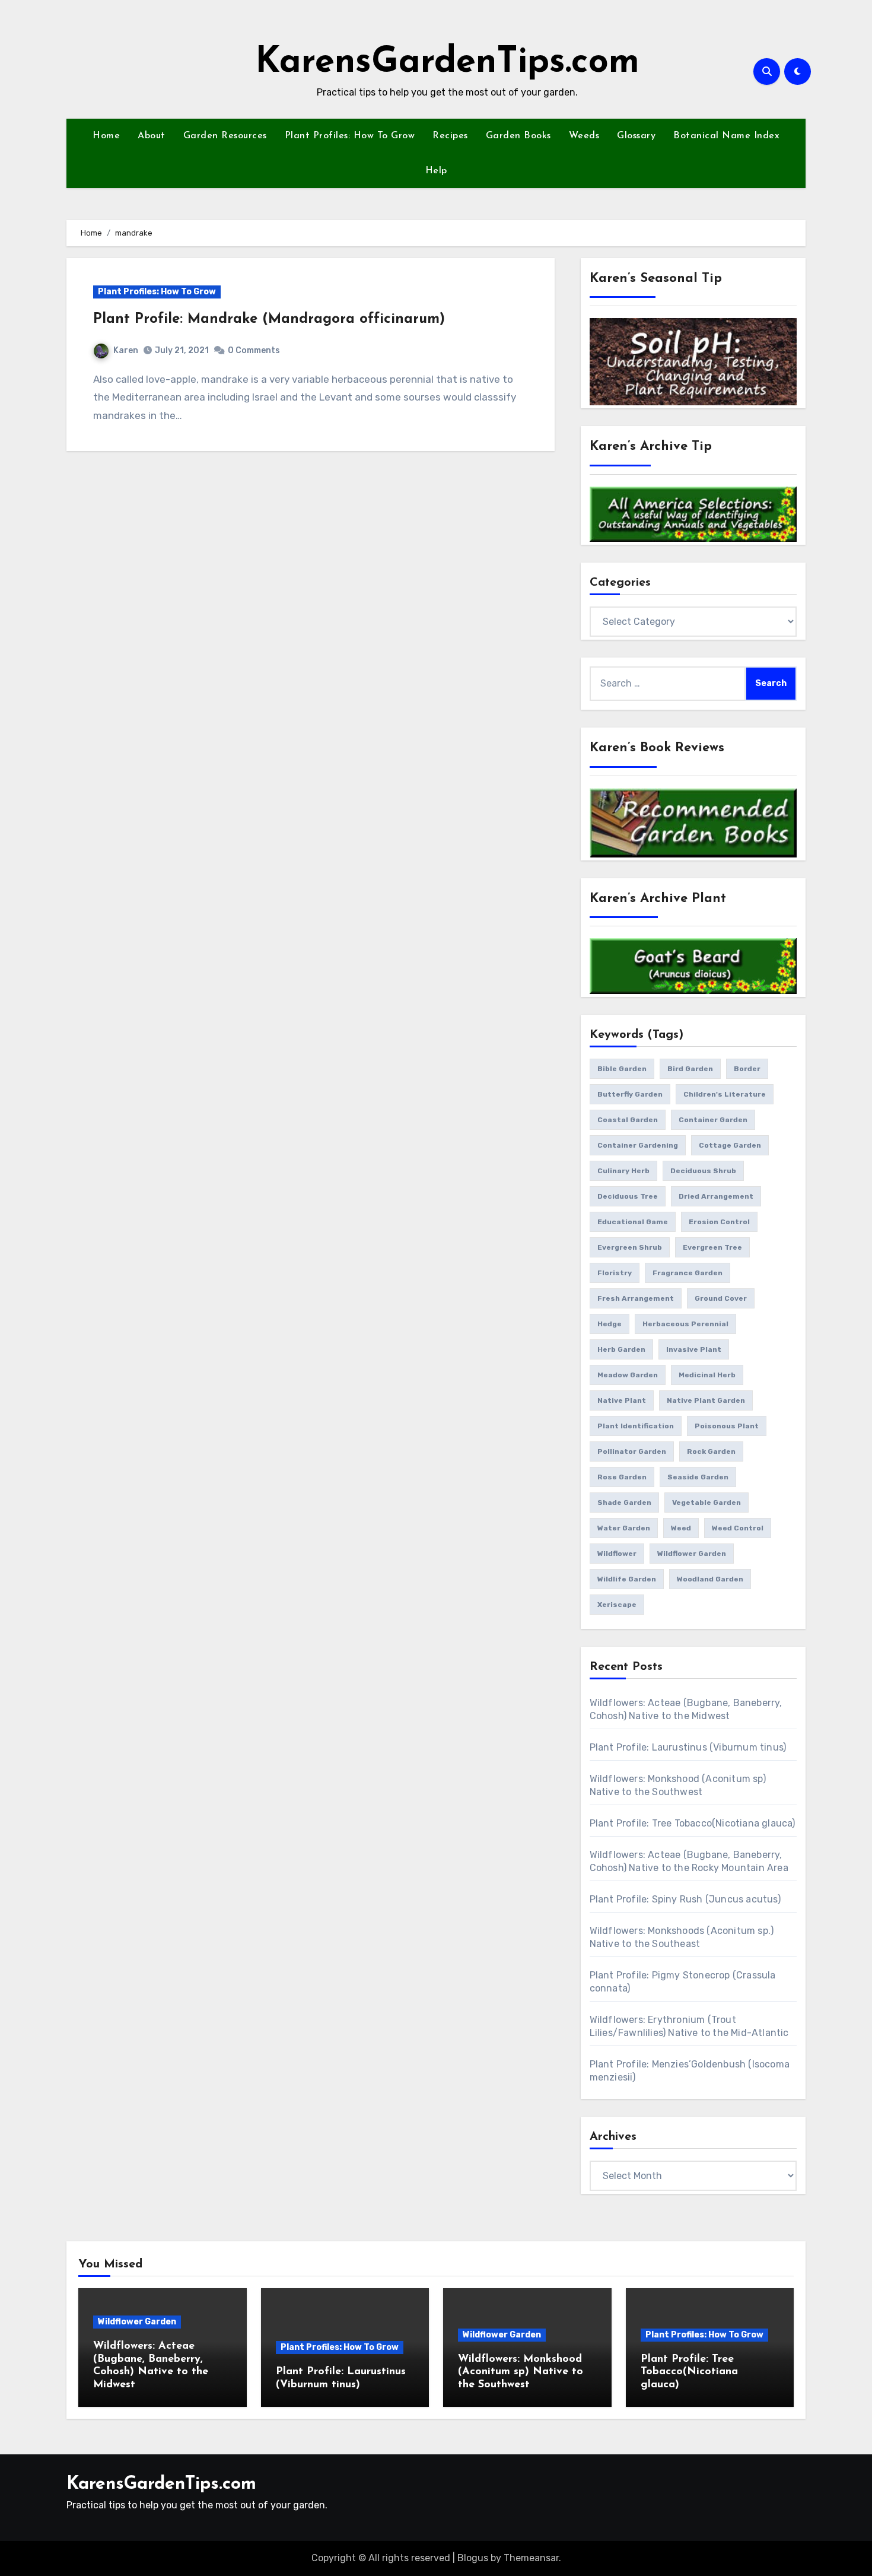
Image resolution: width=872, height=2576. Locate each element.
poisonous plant (727, 1426)
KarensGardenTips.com (447, 63)
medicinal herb (707, 1375)
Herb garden (621, 1349)
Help (436, 171)
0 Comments (254, 350)
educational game (633, 1222)
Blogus (473, 2558)
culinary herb (623, 1171)
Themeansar (531, 2558)
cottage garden (730, 1145)
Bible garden (622, 1069)
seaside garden (698, 1477)
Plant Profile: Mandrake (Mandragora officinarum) (269, 319)
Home (106, 136)
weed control (738, 1528)
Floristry (615, 1273)
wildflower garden (692, 1554)
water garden (624, 1528)
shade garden (624, 1503)
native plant (622, 1400)
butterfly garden (630, 1094)
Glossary (636, 136)
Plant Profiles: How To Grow (350, 136)
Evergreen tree (712, 1247)
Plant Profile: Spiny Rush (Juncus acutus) (685, 1899)
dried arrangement (716, 1196)
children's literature (725, 1094)
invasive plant (694, 1349)
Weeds (584, 136)
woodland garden (710, 1579)
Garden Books (518, 136)
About (152, 136)
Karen (126, 350)
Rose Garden (622, 1477)
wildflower (617, 1554)
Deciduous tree (628, 1196)
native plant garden (706, 1400)
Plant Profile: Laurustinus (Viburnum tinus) (688, 1747)
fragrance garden (688, 1273)
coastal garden (628, 1120)
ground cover (721, 1298)
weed (681, 1528)
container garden (713, 1120)
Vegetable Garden (706, 1503)
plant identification (636, 1426)
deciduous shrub (703, 1171)
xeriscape (617, 1605)
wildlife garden (627, 1579)
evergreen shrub (630, 1247)
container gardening (638, 1145)
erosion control (719, 1222)
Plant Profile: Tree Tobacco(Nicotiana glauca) (693, 1823)
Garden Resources (225, 136)
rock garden (711, 1451)
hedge (610, 1324)
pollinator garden (632, 1451)
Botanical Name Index (726, 136)
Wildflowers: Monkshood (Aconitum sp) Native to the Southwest (521, 2372)
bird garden (690, 1069)
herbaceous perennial (685, 1324)
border (747, 1069)
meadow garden (628, 1375)
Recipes (450, 136)
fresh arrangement (636, 1298)
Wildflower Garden (137, 2322)
